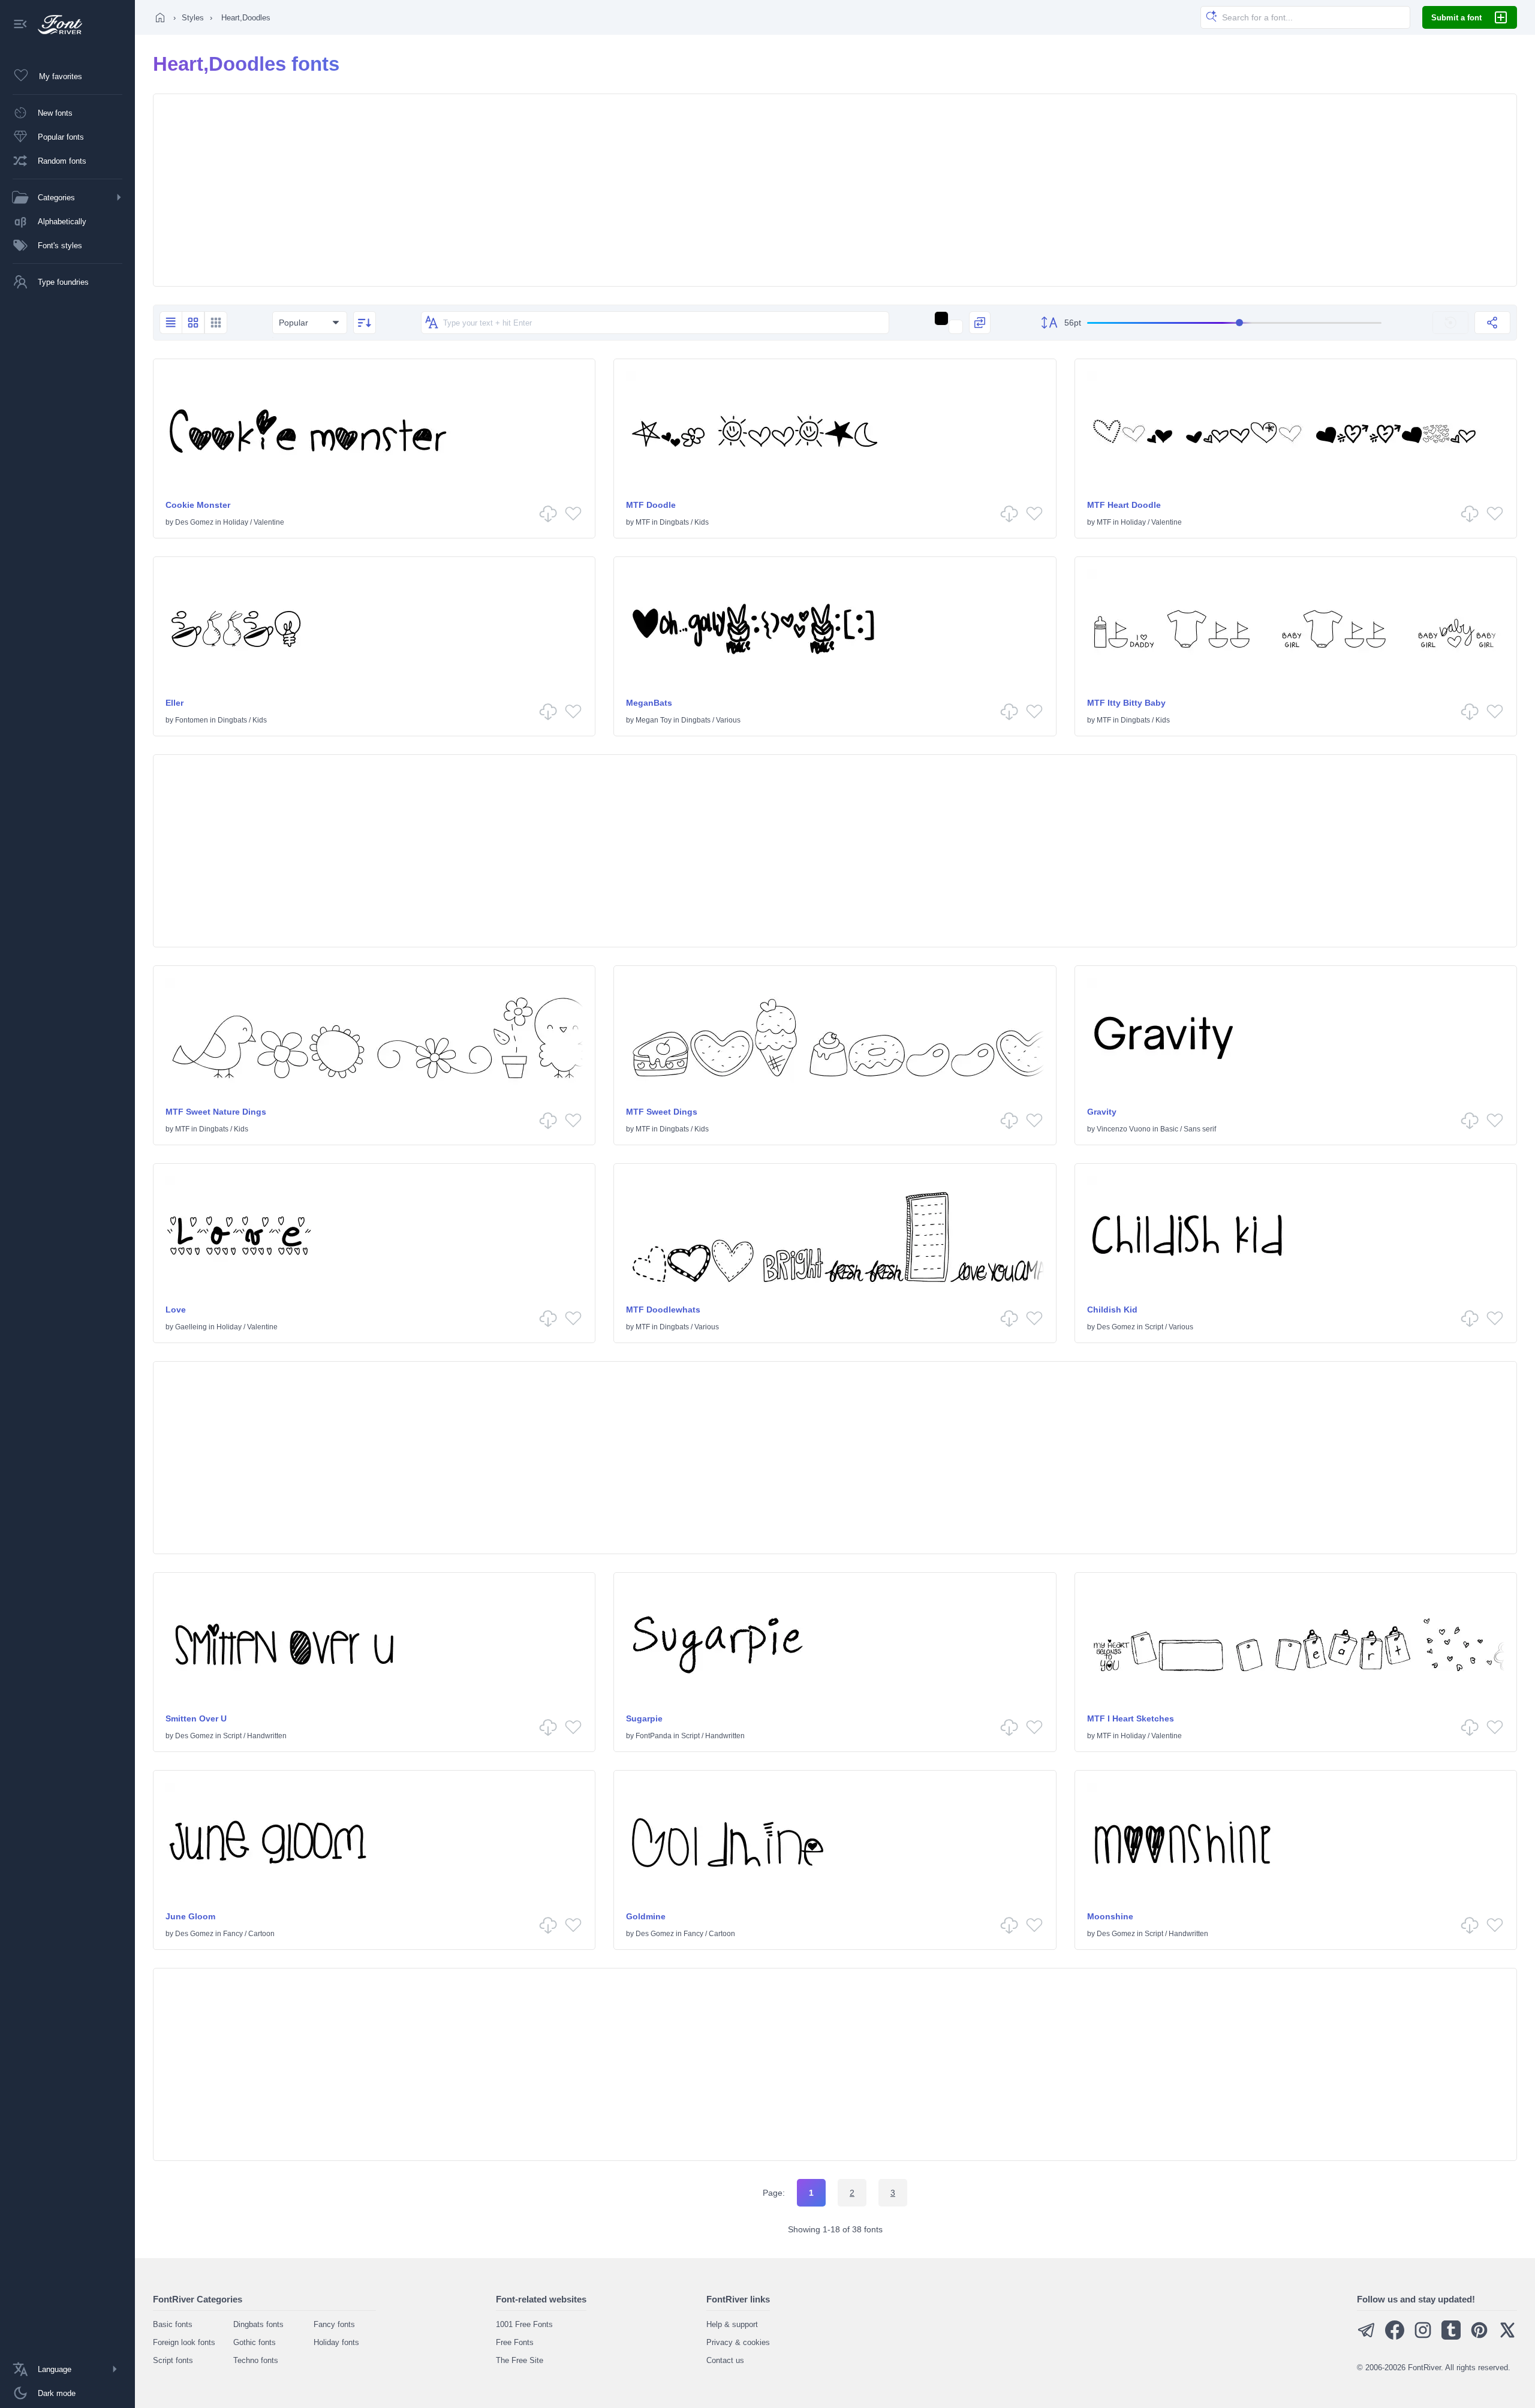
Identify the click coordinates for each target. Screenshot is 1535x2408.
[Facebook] (1395, 2337)
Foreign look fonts (184, 2342)
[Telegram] (1367, 2337)
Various (728, 720)
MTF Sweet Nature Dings (216, 1112)
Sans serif (1200, 1129)
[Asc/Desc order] (365, 323)
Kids (702, 522)
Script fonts (173, 2360)
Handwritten (267, 1736)
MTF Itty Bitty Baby (1126, 703)
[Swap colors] (980, 323)
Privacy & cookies (738, 2342)
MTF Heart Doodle (1124, 505)
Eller (174, 703)
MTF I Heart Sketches (1131, 1718)
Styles (193, 18)
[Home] (160, 17)
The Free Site (520, 2360)
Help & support (732, 2324)
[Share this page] (1492, 323)
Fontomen (192, 720)
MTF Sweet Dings (662, 1112)
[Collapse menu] (20, 25)
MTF (643, 522)
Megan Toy (654, 720)
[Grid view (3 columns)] (216, 323)
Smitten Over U (196, 1718)
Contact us (725, 2360)
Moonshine (1110, 1916)
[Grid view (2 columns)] (193, 323)
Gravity (1102, 1112)
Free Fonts (515, 2342)
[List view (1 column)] (171, 323)
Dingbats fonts (258, 2324)
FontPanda (654, 1736)
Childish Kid (1112, 1310)
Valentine (269, 522)
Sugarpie (644, 1718)
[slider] (1234, 323)
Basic (1169, 1129)
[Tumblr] (1451, 2337)
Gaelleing (191, 1327)
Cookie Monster (198, 505)
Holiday (236, 522)
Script (1154, 1327)
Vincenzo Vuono (1124, 1129)
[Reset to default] (1450, 323)
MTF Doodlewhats (663, 1310)
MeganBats (649, 703)
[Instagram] (1423, 2337)
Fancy (233, 1934)
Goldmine (646, 1916)
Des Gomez (194, 522)
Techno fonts (256, 2360)
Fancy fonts (334, 2324)
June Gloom (190, 1916)
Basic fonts (173, 2324)
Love (176, 1310)
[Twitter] (1507, 2337)
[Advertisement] (835, 190)
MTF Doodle (651, 505)
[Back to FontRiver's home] (55, 25)
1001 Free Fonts (524, 2324)
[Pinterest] (1479, 2337)
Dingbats (674, 522)
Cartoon (261, 1934)
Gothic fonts (255, 2342)
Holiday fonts (336, 2342)
